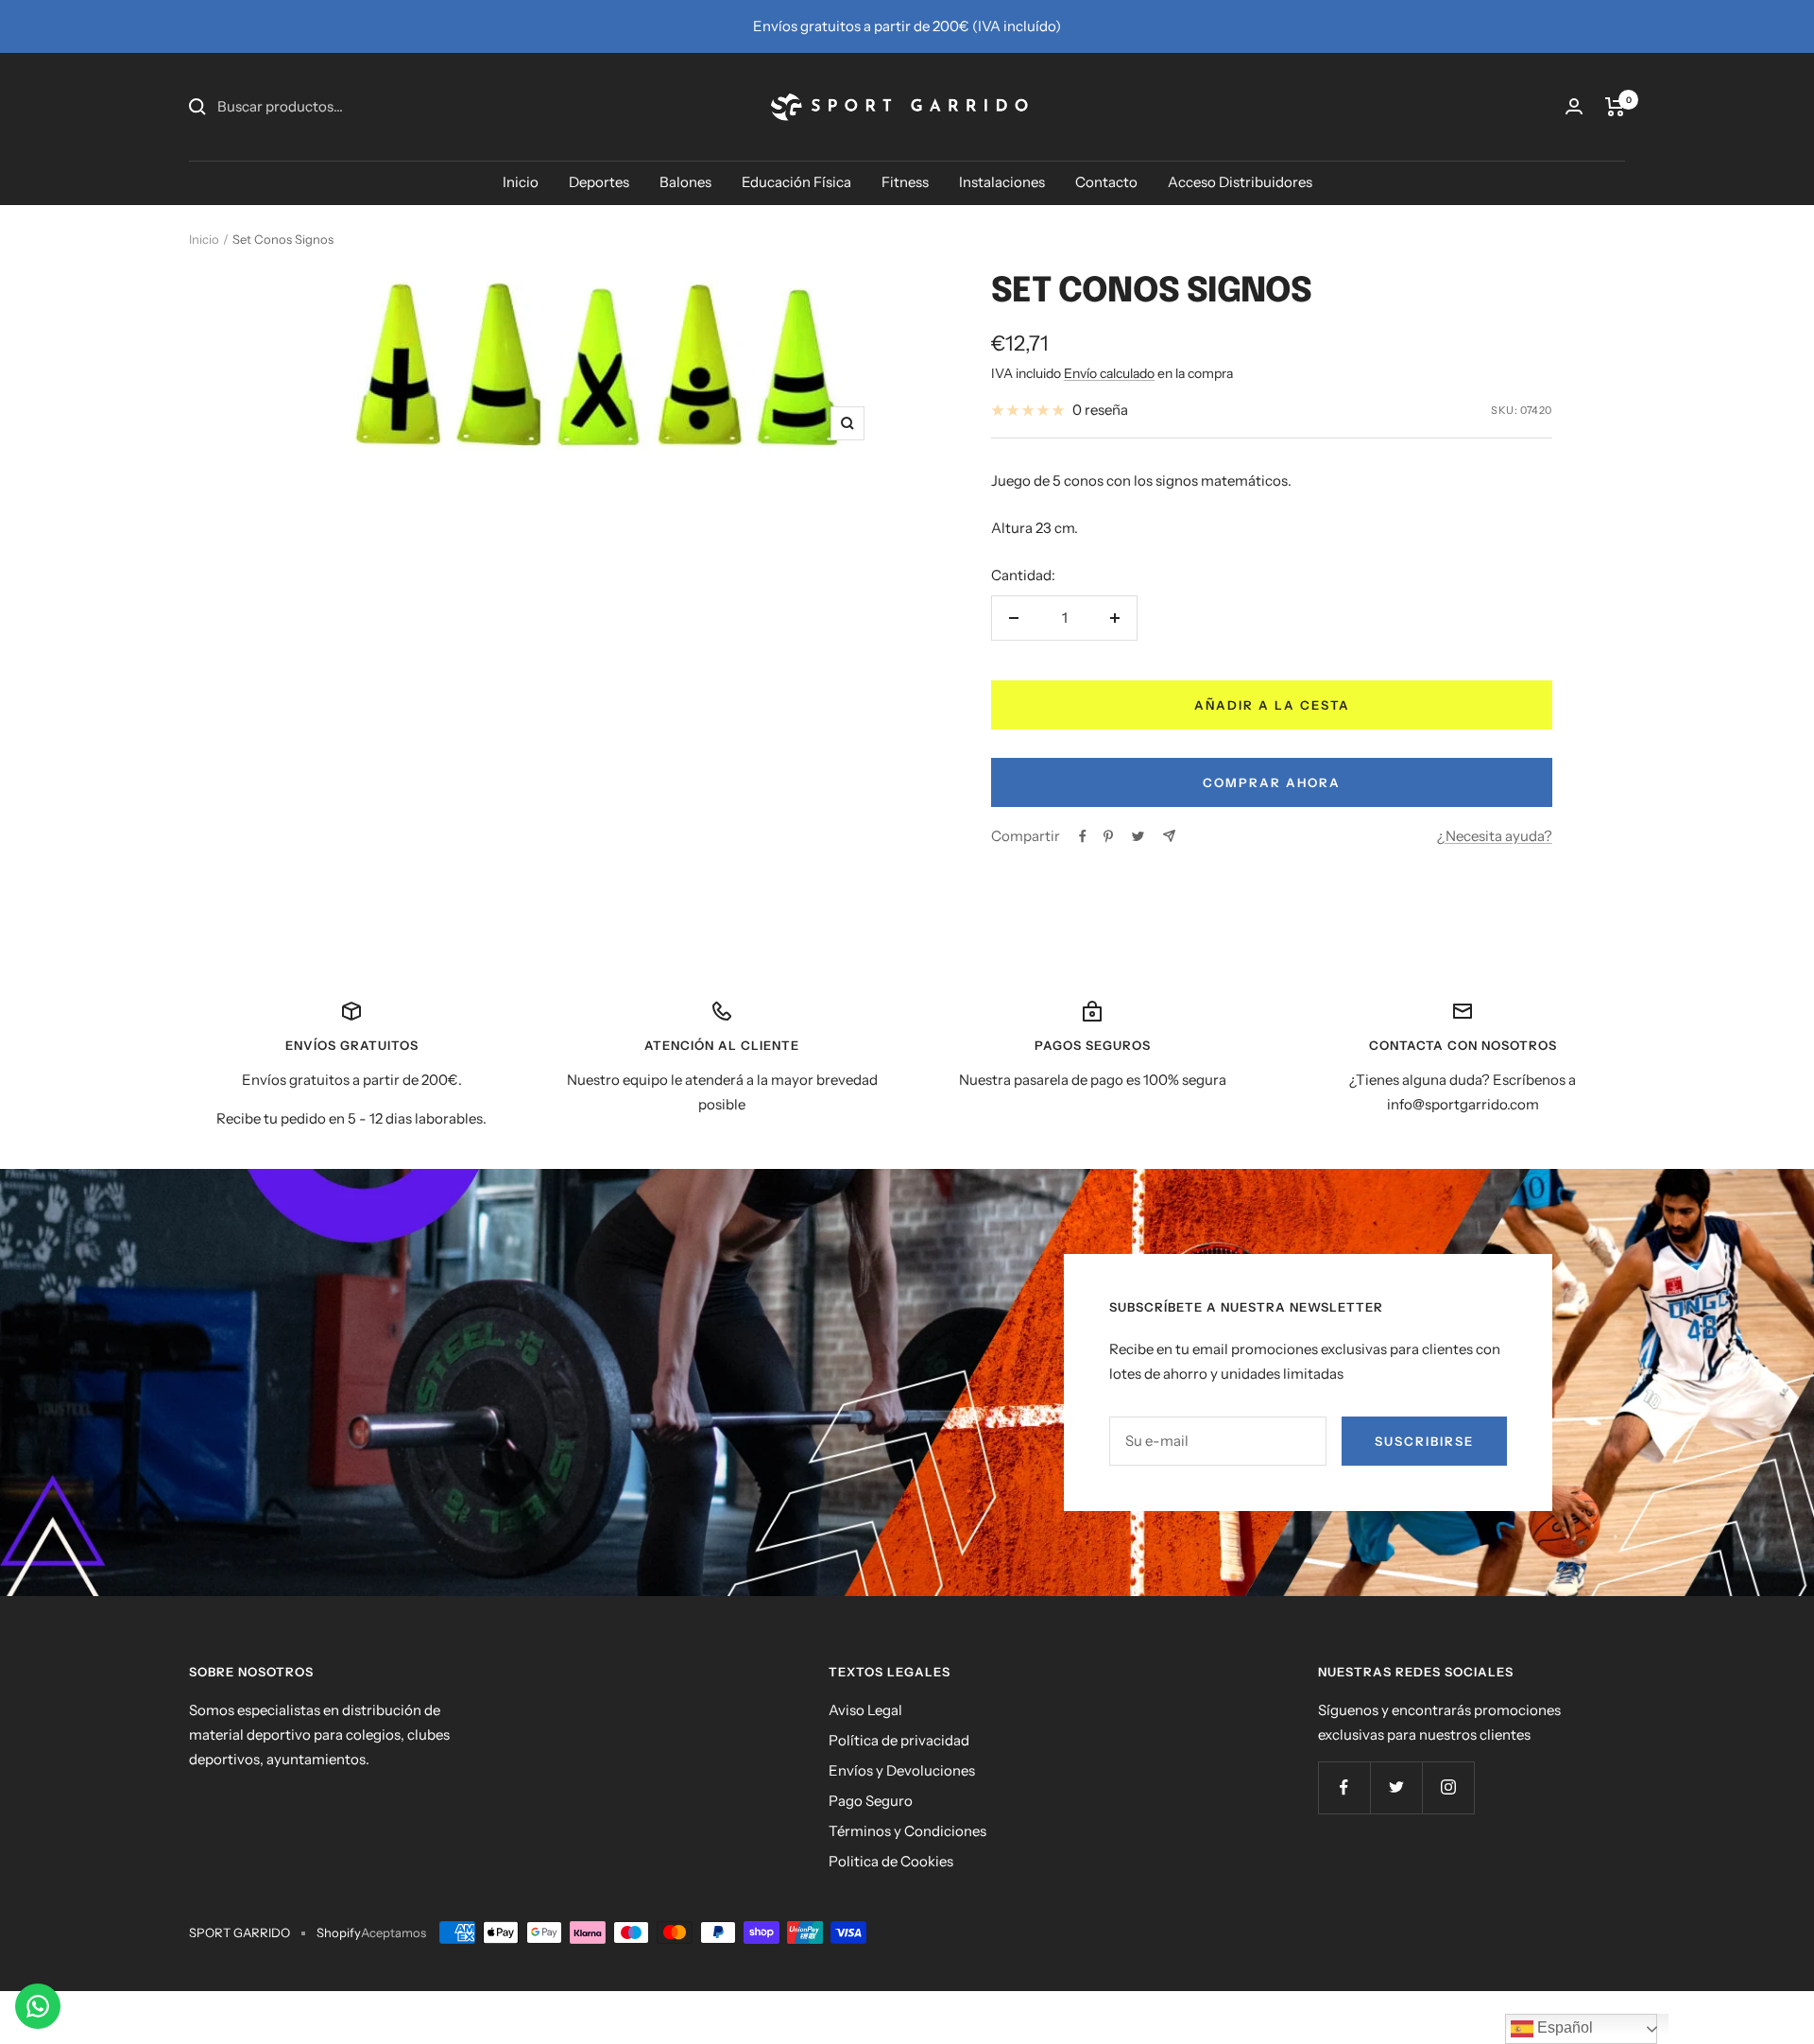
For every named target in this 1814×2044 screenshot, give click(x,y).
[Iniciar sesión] (1574, 106)
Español (1563, 2027)
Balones (685, 182)
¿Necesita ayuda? (1495, 836)
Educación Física (796, 182)
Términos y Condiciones (907, 1831)
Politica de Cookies (891, 1861)
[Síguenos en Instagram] (1448, 1787)
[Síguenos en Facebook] (1344, 1787)
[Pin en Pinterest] (1108, 836)
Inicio (521, 182)
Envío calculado (1109, 373)
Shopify (339, 1932)
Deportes (599, 182)
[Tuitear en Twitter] (1138, 836)
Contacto (1106, 182)
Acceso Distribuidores (1240, 182)
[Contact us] (38, 2006)
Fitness (905, 182)
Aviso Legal (865, 1710)
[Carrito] (1615, 107)
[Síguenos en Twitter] (1396, 1787)
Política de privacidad (899, 1740)
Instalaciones (1002, 182)
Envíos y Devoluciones (902, 1770)
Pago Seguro (871, 1801)
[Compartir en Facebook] (1083, 836)
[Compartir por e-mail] (1169, 836)
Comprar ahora (1272, 782)
